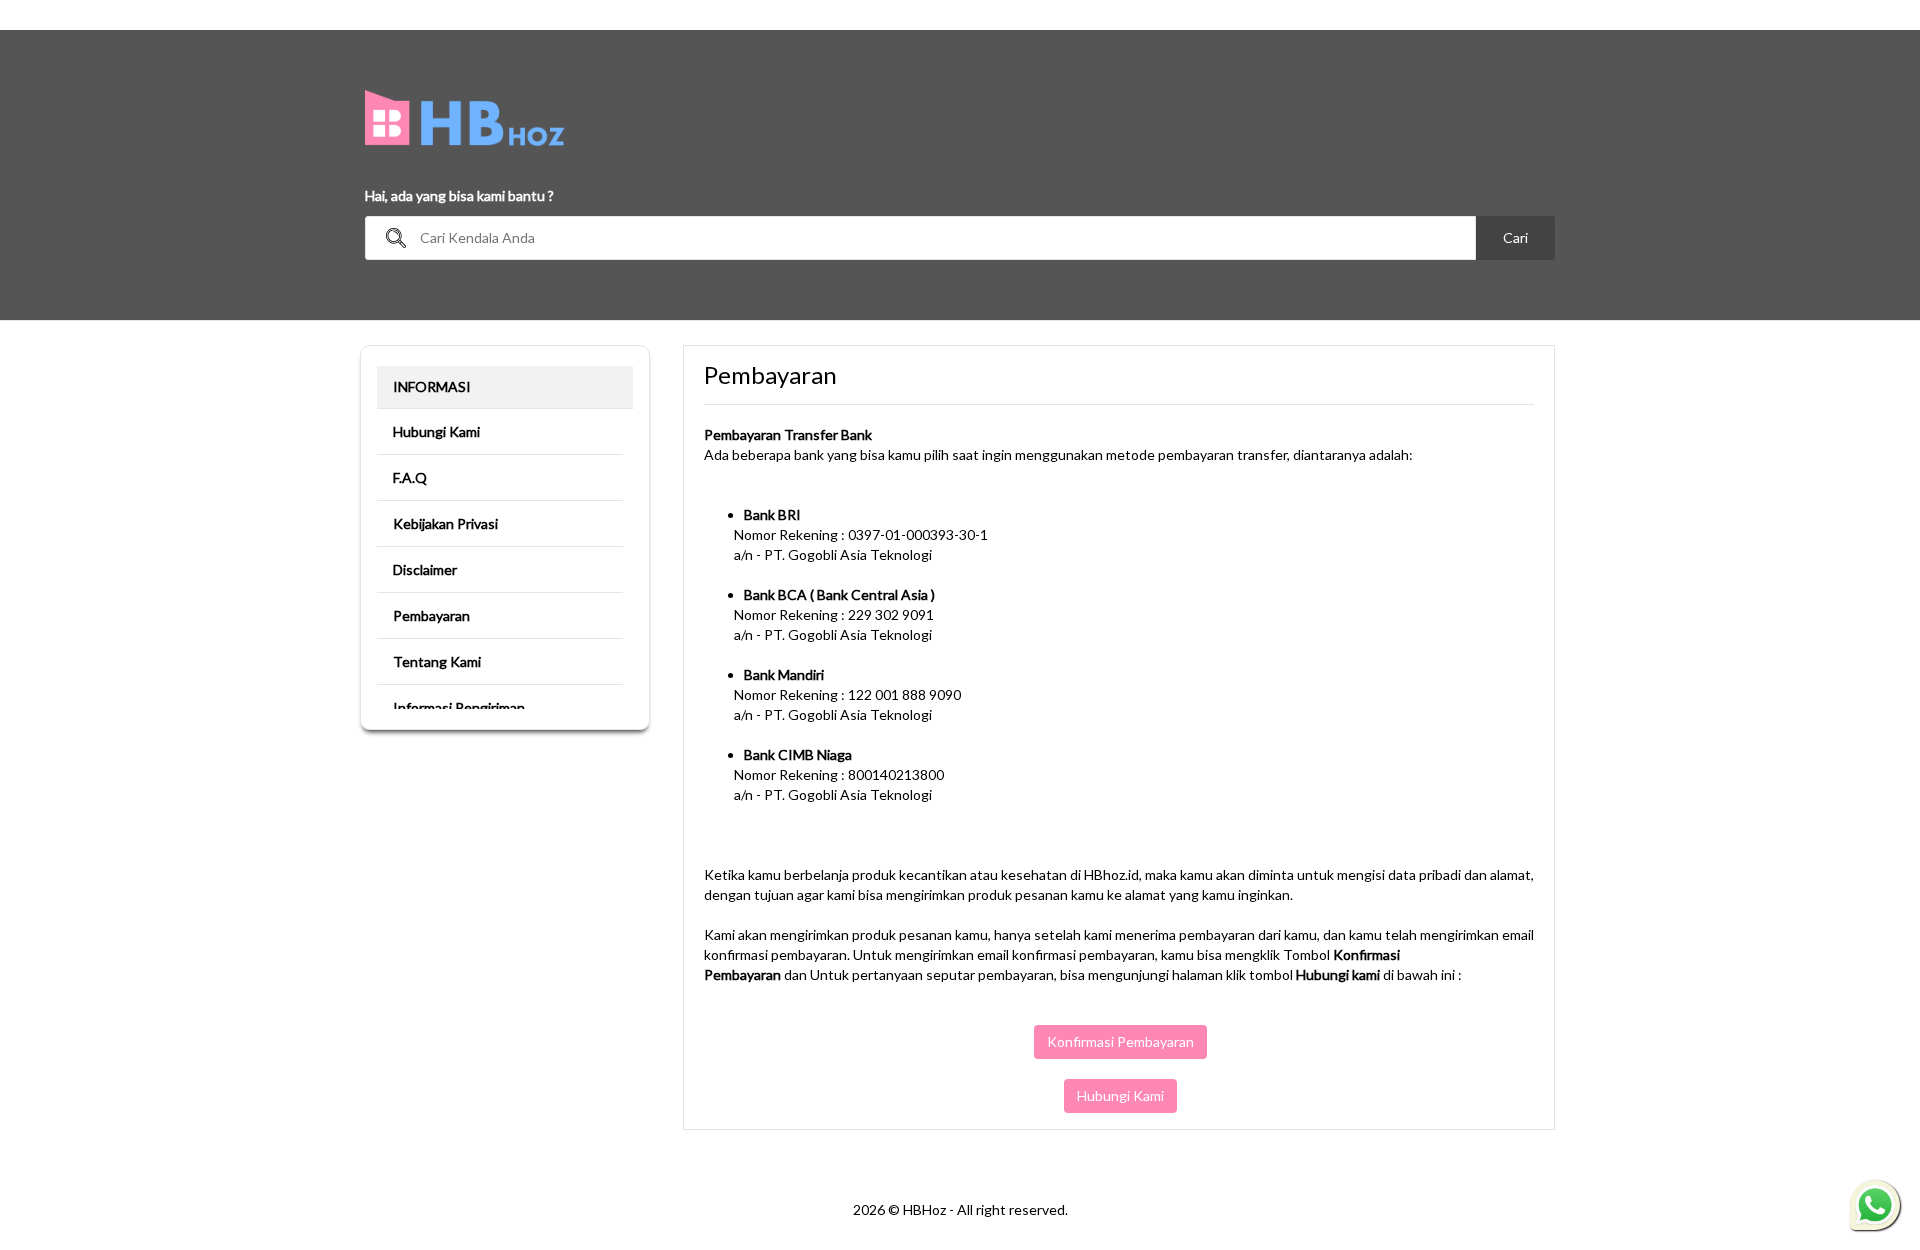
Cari (1515, 237)
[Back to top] (1874, 1124)
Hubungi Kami (1120, 1095)
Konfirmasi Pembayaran (1120, 1041)
